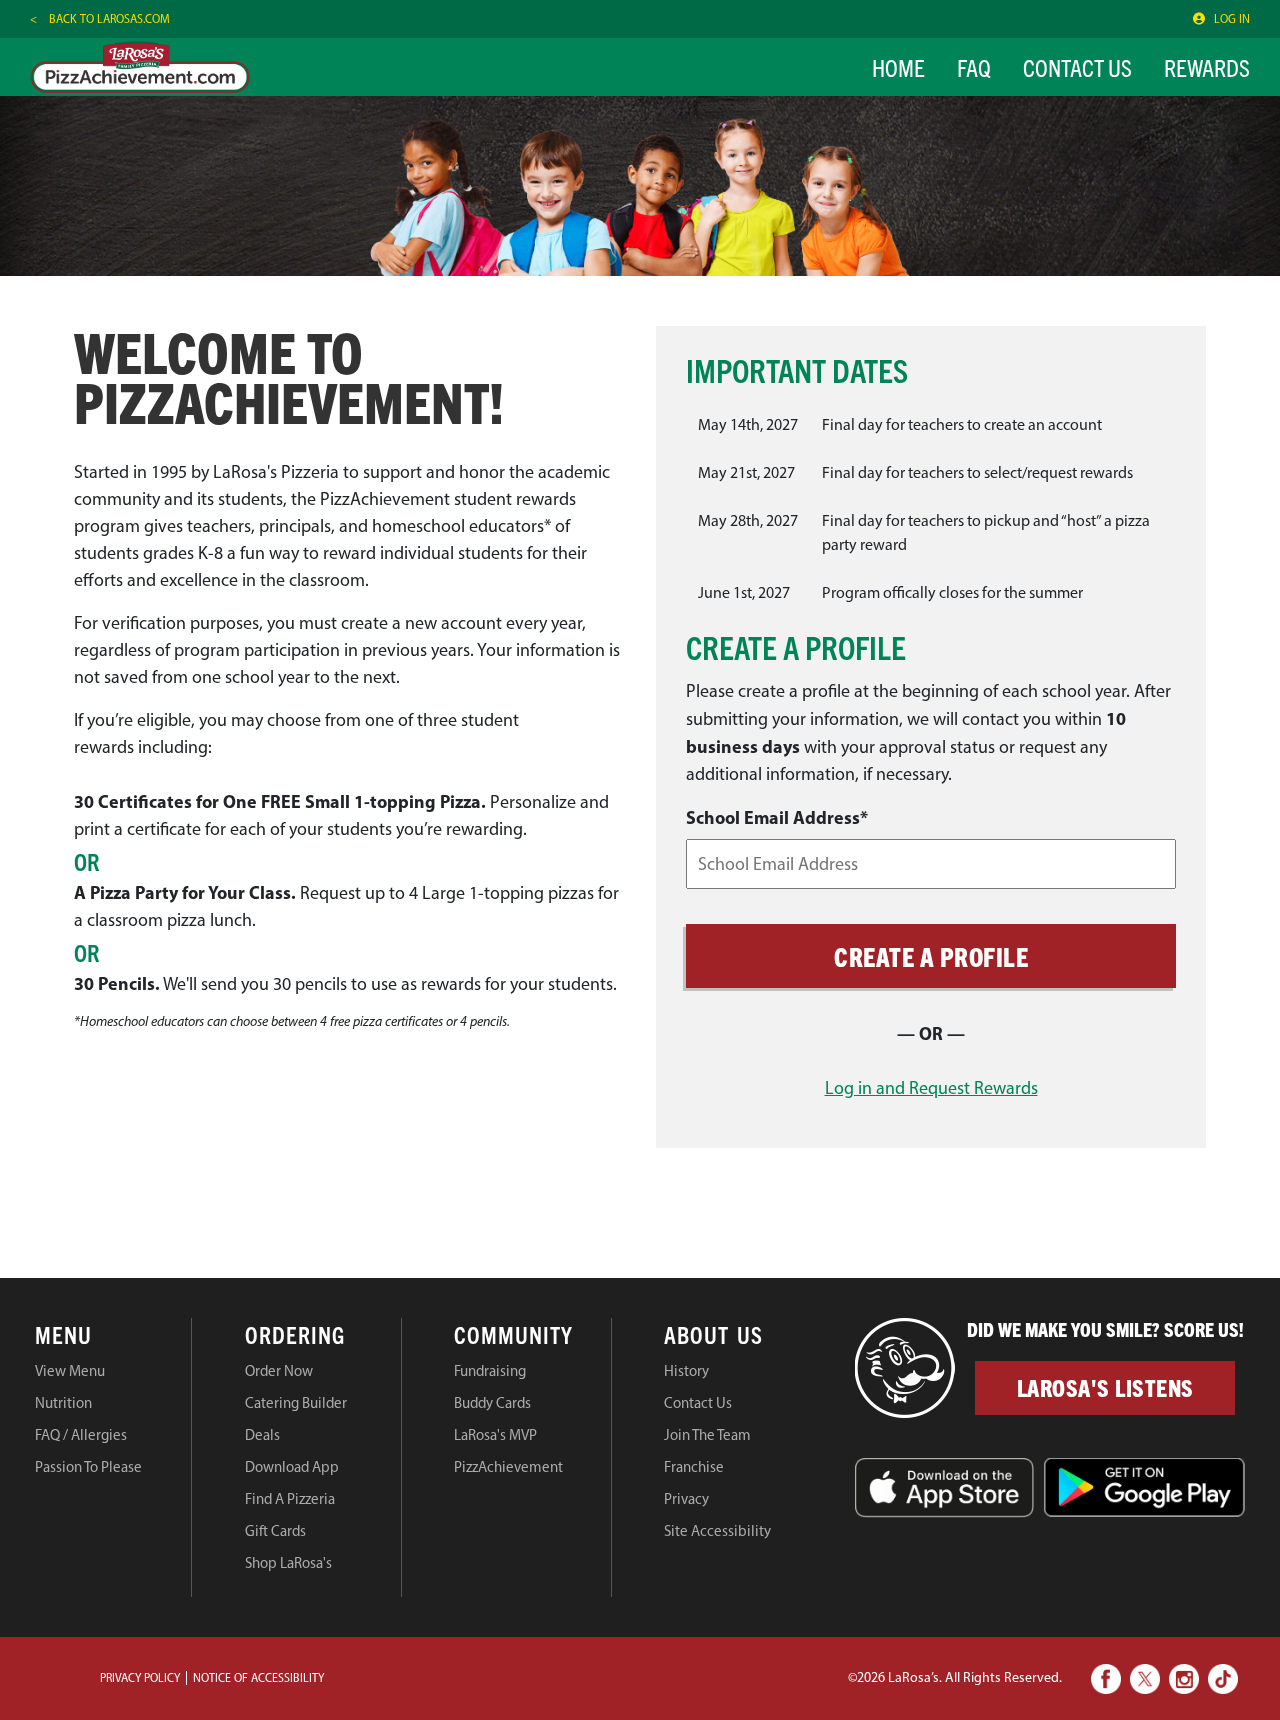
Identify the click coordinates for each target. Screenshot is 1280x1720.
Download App (292, 1467)
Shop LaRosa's (288, 1563)
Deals (262, 1435)
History (686, 1371)
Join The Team (707, 1435)
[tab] (113, 1338)
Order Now (279, 1371)
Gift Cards (275, 1531)
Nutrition (63, 1403)
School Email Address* (777, 817)
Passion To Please (88, 1467)
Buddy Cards (492, 1403)
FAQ (974, 67)
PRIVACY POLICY (140, 1678)
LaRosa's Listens (1105, 1387)
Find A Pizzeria (290, 1499)
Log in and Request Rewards (931, 1088)
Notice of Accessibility (258, 1678)
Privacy (686, 1499)
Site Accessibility (717, 1531)
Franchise (694, 1467)
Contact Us (1077, 67)
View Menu (70, 1371)
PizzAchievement (508, 1467)
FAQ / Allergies (81, 1435)
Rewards (1207, 67)
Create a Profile (931, 956)
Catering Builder (296, 1403)
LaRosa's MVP (495, 1435)
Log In (1232, 19)
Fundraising (490, 1371)
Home (898, 67)
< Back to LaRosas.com (100, 19)
